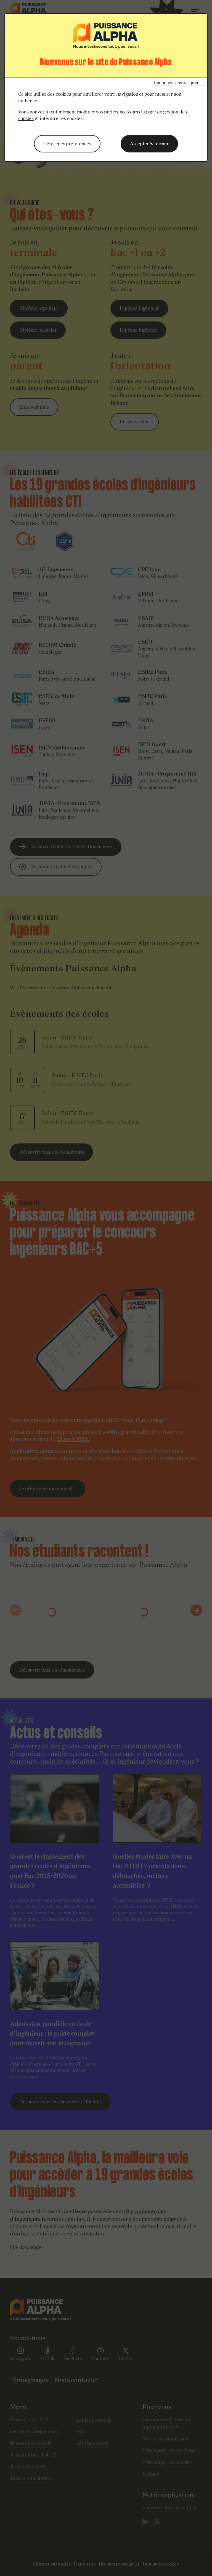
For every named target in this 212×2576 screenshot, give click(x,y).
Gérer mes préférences (67, 144)
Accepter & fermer (149, 144)
